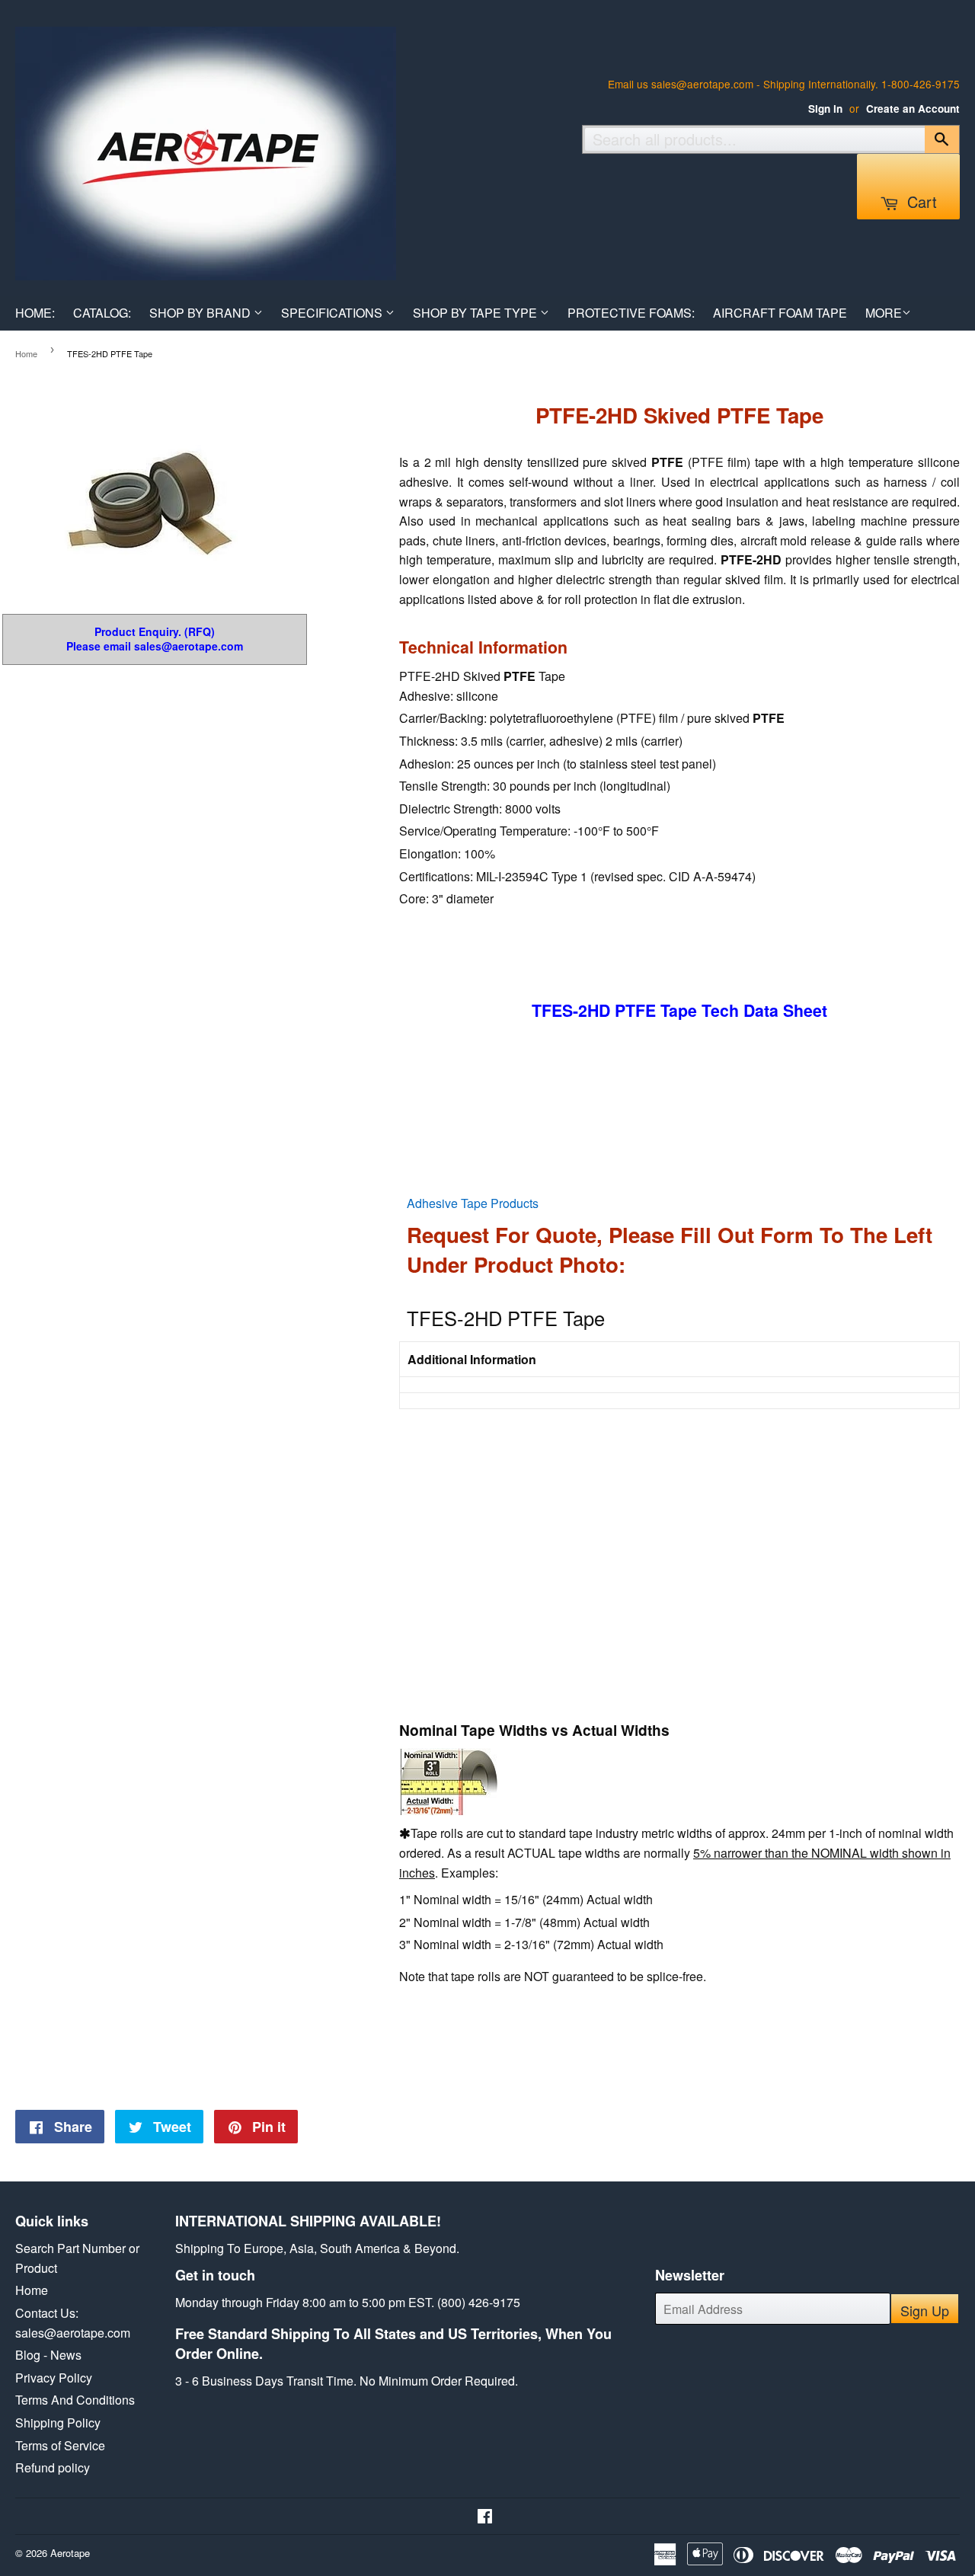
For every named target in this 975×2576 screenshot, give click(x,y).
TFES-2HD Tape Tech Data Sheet (679, 1010)
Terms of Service (60, 2445)
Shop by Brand (201, 313)
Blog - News (48, 2355)
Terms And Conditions (75, 2400)
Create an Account (913, 109)
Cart (920, 201)
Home (26, 353)
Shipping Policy (58, 2423)
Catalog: (102, 313)
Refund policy (53, 2467)
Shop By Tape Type (476, 313)
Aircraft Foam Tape (780, 313)
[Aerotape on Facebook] (485, 2517)
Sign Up (925, 2310)
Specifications (333, 313)
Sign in (825, 109)
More (884, 313)
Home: (35, 313)
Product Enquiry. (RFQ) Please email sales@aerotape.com (155, 639)
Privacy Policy (54, 2378)
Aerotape (70, 2553)
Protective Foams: (631, 313)
